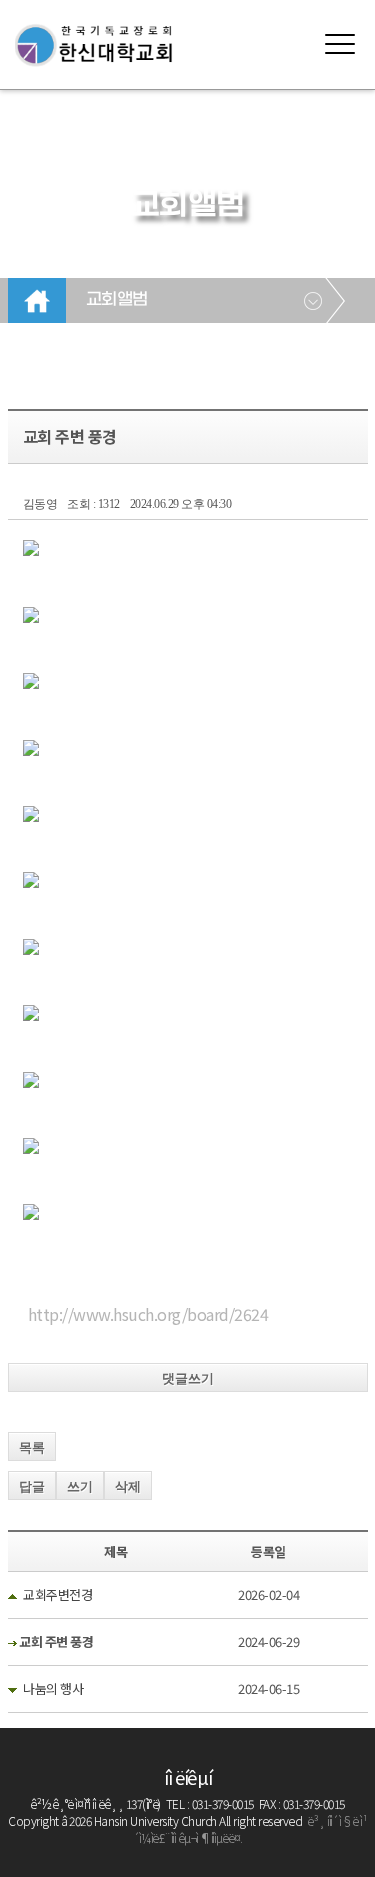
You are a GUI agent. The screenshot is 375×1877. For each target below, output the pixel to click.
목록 (32, 1447)
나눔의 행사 (53, 1688)
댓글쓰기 (188, 1378)
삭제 (128, 1486)
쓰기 (80, 1486)
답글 (32, 1486)
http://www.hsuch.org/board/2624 (148, 1314)
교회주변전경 (57, 1594)
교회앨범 (117, 300)
